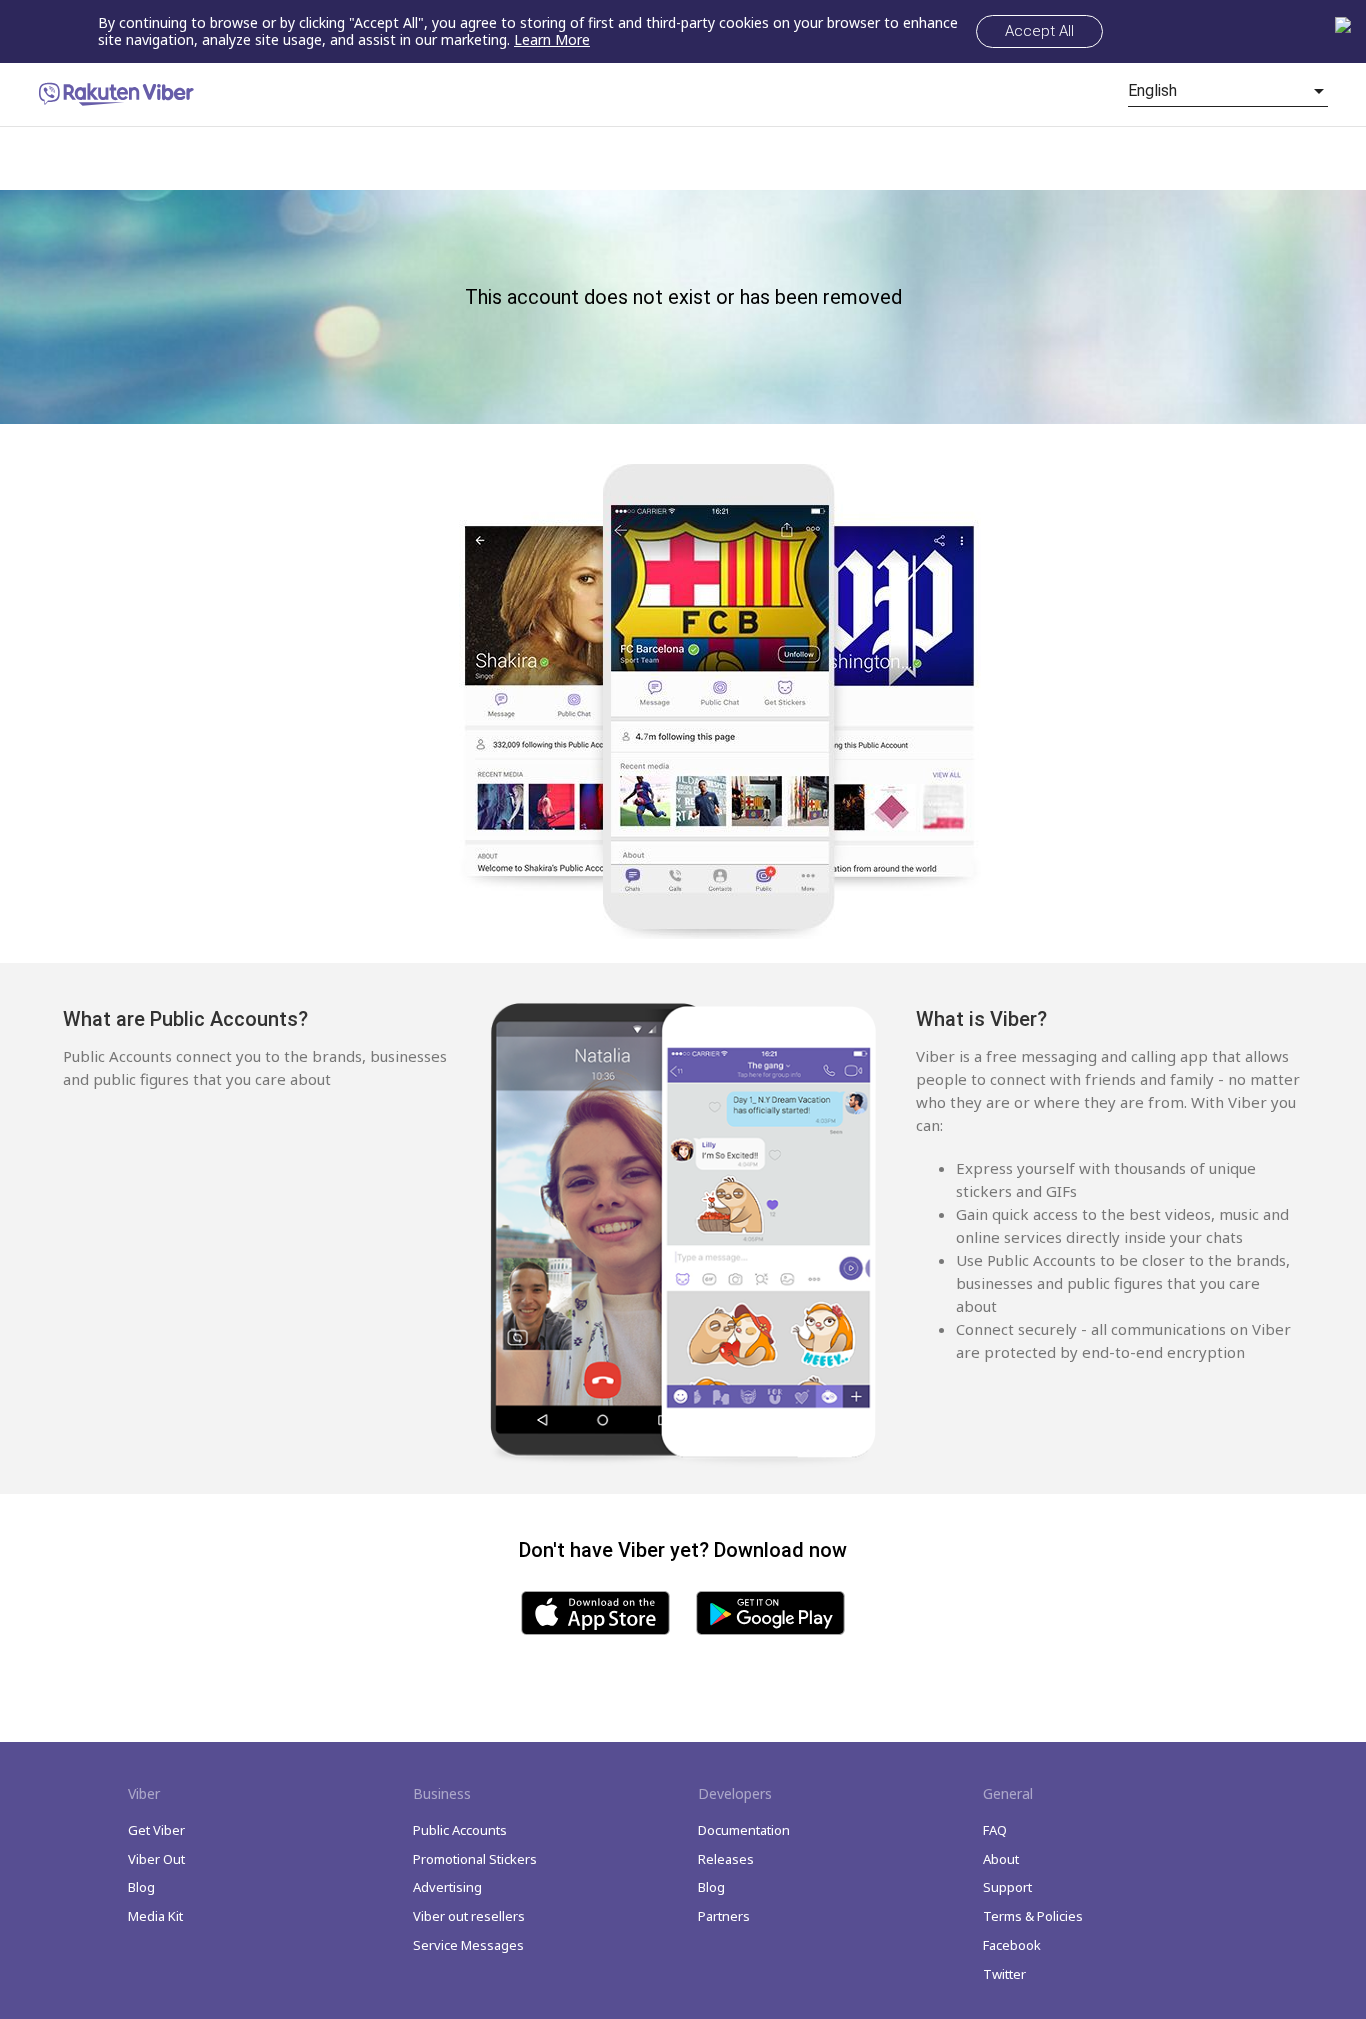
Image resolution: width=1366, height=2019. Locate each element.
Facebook (1012, 1945)
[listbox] (1228, 91)
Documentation (744, 1830)
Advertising (447, 1887)
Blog (141, 1887)
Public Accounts (460, 1830)
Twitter (1004, 1974)
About (1001, 1859)
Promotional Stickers (475, 1859)
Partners (724, 1916)
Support (1007, 1887)
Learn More (552, 39)
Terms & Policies (1033, 1916)
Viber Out (156, 1859)
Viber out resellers (469, 1916)
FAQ (995, 1830)
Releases (726, 1859)
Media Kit (155, 1916)
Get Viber (156, 1830)
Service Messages (468, 1945)
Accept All (1039, 31)
